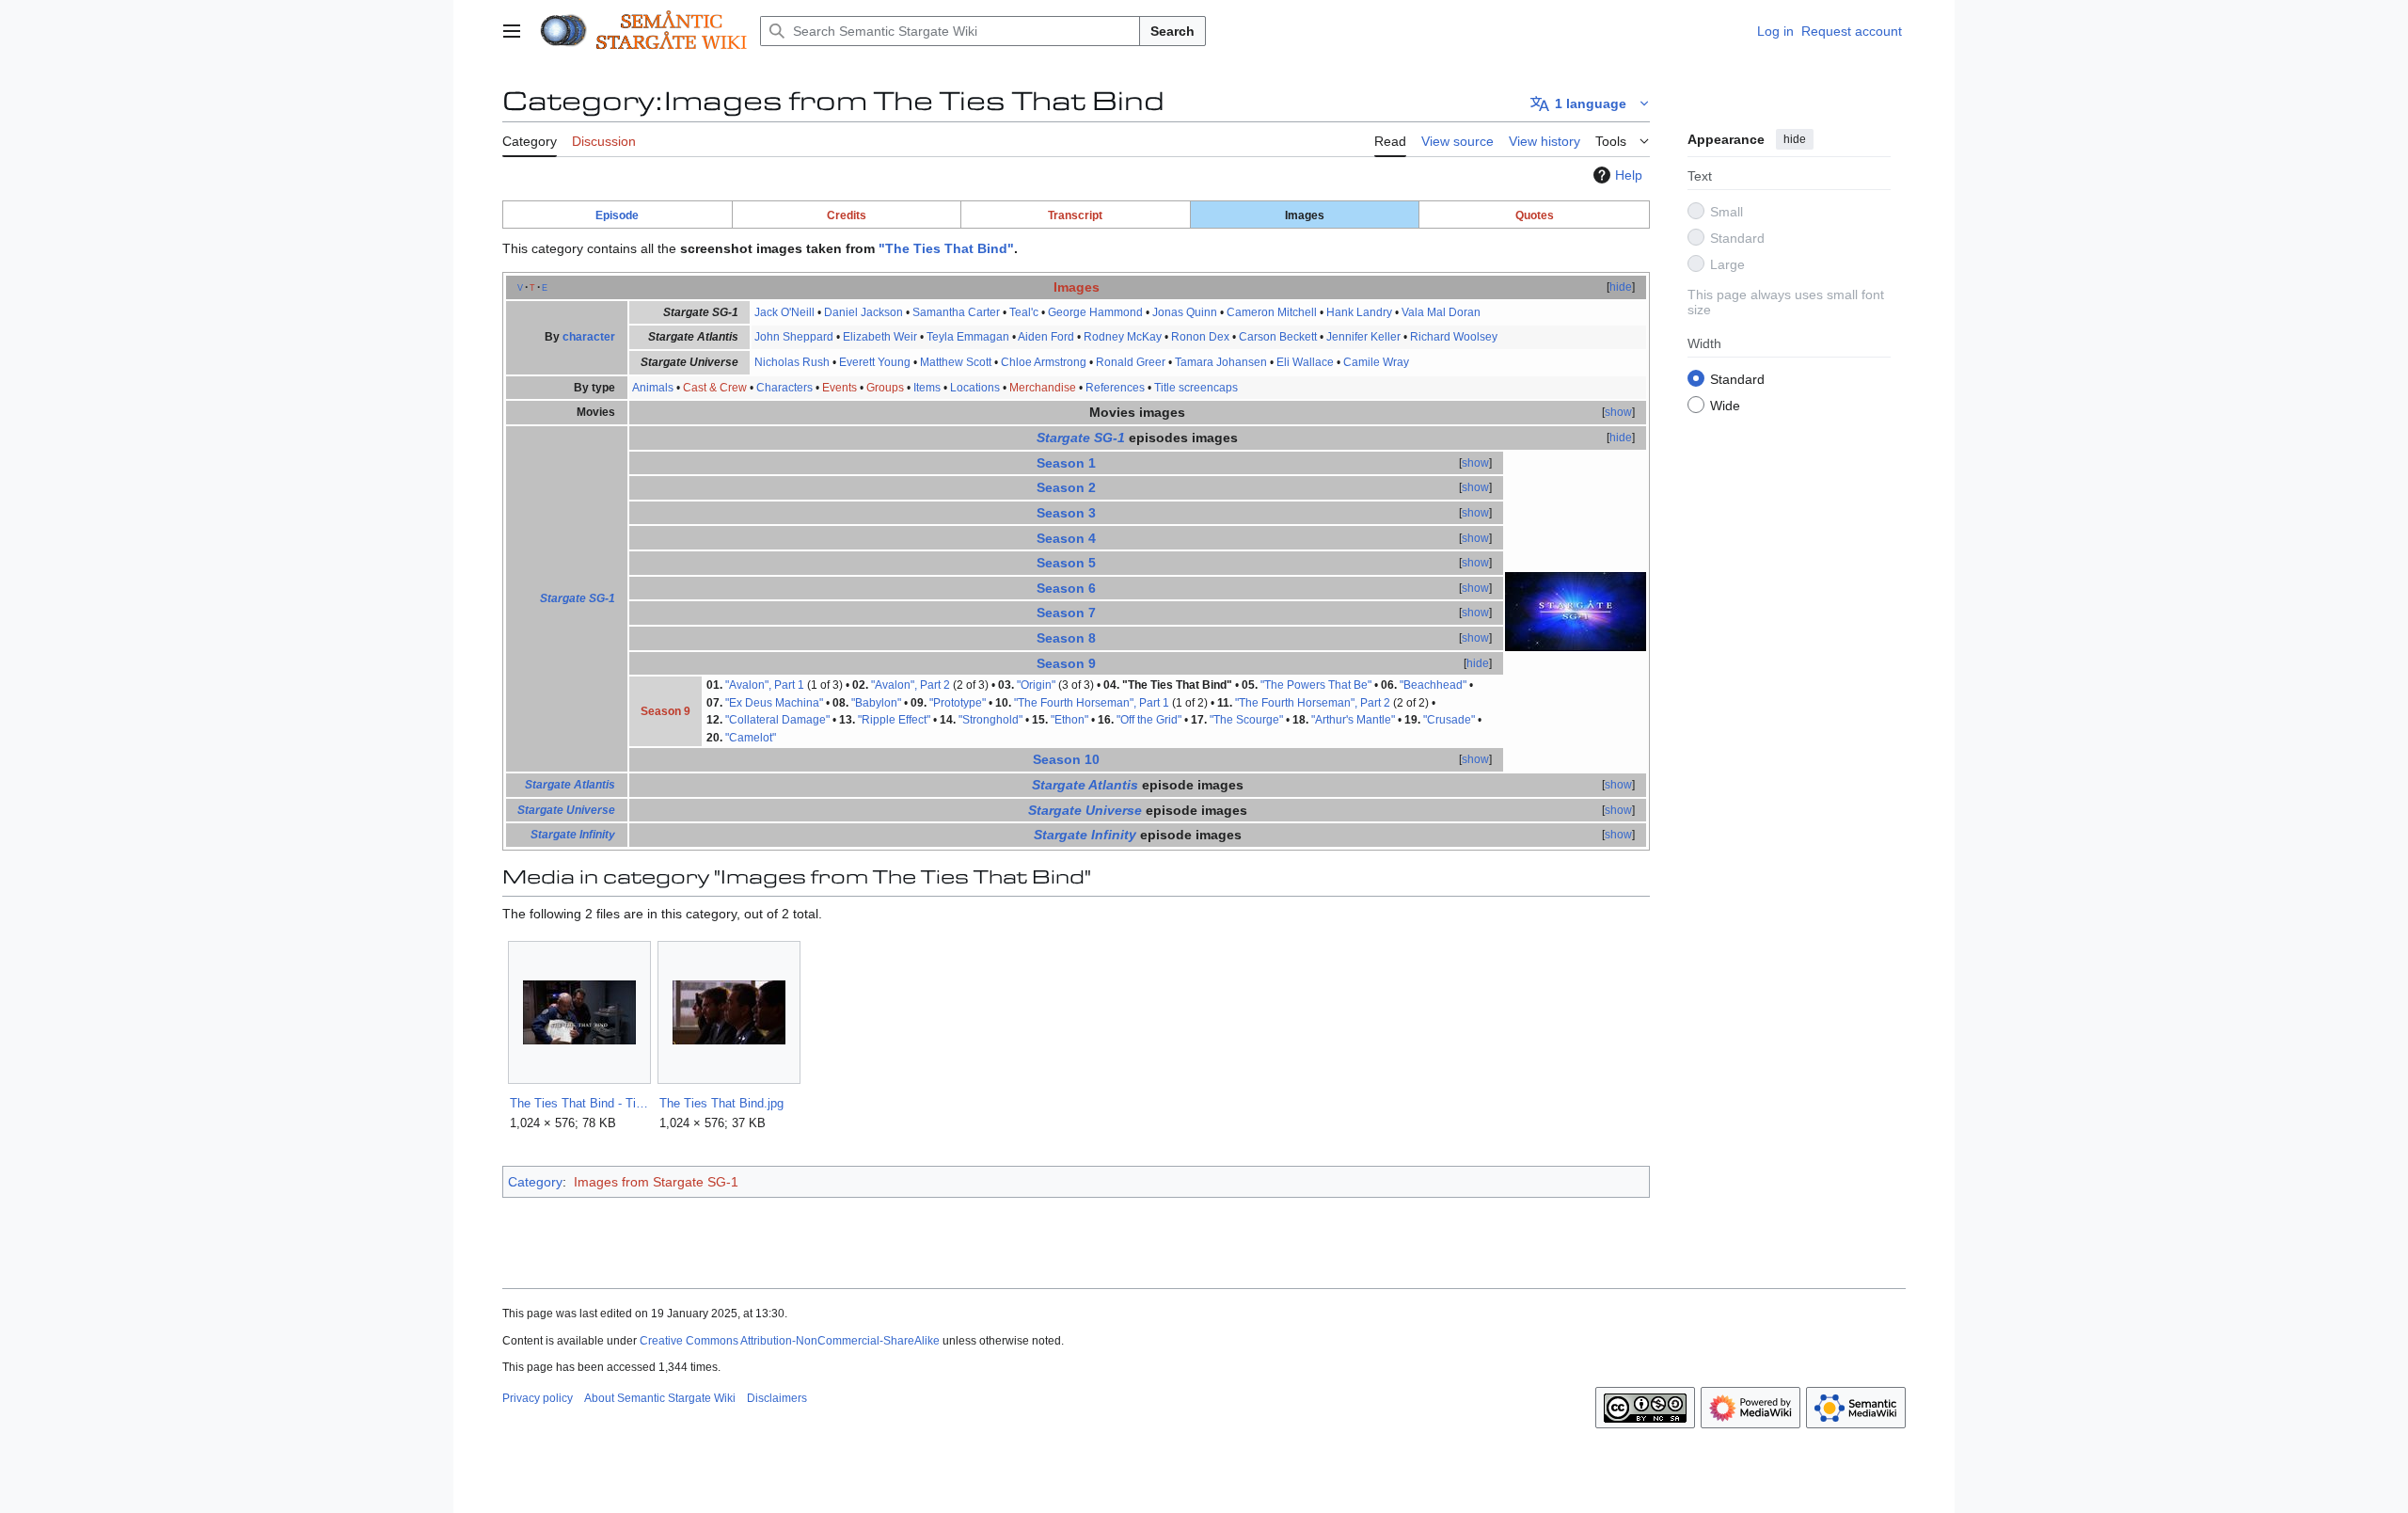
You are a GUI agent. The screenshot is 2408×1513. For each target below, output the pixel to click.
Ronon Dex (1200, 337)
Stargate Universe (566, 810)
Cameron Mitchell (1272, 312)
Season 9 (1066, 663)
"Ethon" (1069, 720)
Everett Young (875, 362)
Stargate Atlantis (570, 785)
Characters (784, 388)
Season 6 (1066, 588)
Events (840, 388)
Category (535, 1182)
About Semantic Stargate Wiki (660, 1398)
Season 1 (1066, 463)
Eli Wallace (1305, 362)
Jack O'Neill (784, 312)
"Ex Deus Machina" (774, 703)
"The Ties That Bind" (946, 248)
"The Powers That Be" (1316, 685)
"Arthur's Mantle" (1353, 720)
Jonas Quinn (1185, 312)
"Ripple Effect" (894, 720)
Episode (617, 215)
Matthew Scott (956, 362)
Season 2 (1066, 487)
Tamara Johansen (1221, 362)
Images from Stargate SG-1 (656, 1182)
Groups (885, 388)
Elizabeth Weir (880, 337)
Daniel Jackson (863, 312)
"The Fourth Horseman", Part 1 (1092, 703)
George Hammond (1095, 312)
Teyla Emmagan (968, 337)
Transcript (1075, 215)
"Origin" (1036, 685)
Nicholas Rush (792, 362)
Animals (653, 388)
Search (1172, 31)
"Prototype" (958, 703)
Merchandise (1043, 388)
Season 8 (1066, 638)
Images (1077, 287)
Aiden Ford (1046, 337)
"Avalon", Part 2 (911, 685)
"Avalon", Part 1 (765, 685)
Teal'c (1024, 312)
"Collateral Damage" (777, 720)
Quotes (1535, 215)
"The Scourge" (1246, 720)
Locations (975, 388)
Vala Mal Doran (1441, 312)
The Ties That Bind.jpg (721, 1103)
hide (1795, 139)
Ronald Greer (1131, 362)
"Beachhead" (1433, 685)
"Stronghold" (990, 720)
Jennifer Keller (1363, 337)
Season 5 (1066, 563)
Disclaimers (777, 1398)
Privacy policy (538, 1398)
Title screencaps (1196, 388)
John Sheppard (794, 337)
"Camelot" (751, 738)
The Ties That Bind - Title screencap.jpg (579, 1103)
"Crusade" (1449, 720)
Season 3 (1066, 513)
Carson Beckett (1278, 337)
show (1618, 412)
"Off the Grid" (1149, 720)
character (589, 337)
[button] (512, 31)
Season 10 (1066, 759)
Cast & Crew (715, 388)
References (1115, 388)
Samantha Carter (956, 312)
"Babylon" (876, 703)
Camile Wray (1376, 362)
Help (1629, 175)
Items (927, 388)
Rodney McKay (1123, 337)
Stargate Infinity (573, 835)
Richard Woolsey (1454, 337)
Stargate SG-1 (578, 598)
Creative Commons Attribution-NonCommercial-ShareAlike (790, 1341)
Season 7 (1066, 613)
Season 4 (1066, 538)
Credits (847, 215)
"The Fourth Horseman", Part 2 (1313, 703)
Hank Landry (1359, 312)
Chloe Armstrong (1044, 362)
